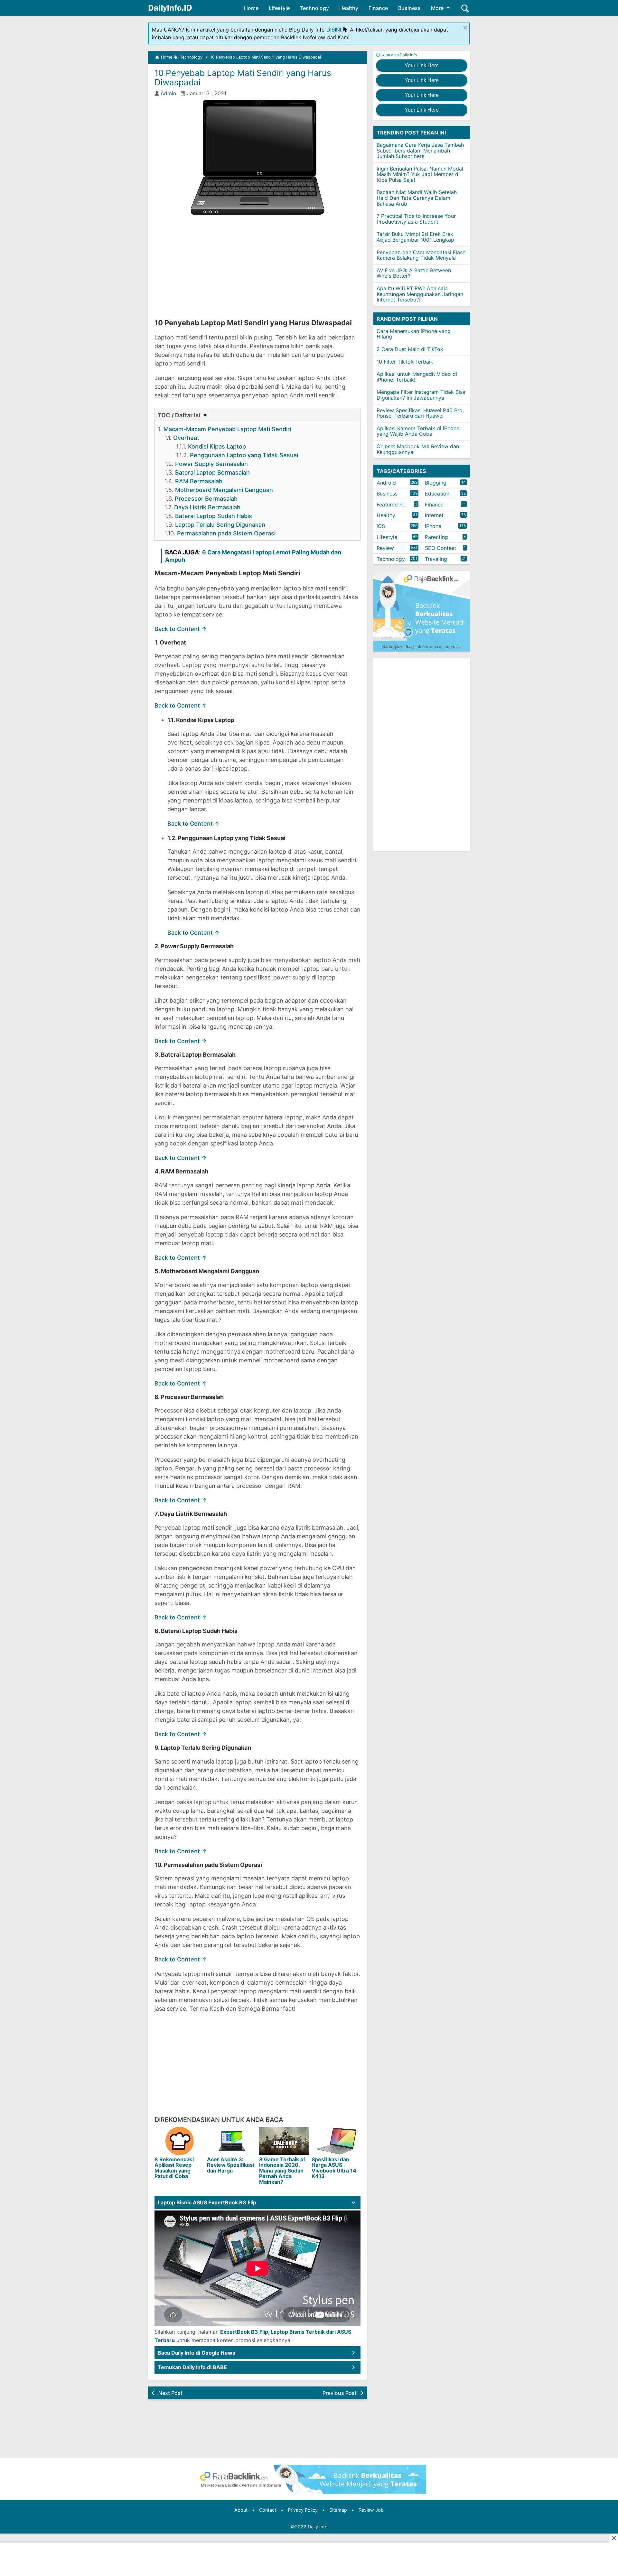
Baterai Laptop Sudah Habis (214, 516)
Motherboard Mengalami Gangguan (224, 490)
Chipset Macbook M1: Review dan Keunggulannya (418, 449)
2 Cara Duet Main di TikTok (410, 349)
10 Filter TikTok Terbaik (405, 362)
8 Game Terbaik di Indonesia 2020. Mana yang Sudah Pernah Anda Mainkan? (282, 2171)
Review (385, 548)
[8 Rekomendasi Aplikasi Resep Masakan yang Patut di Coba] (179, 2141)
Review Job (371, 2510)
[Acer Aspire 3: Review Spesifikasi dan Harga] (232, 2141)
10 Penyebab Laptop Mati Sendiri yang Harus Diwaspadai (243, 78)
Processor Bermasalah (206, 499)
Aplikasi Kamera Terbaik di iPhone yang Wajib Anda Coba (418, 431)
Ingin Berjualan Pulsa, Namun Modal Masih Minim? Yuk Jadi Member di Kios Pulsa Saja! (420, 174)
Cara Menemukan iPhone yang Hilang (414, 334)
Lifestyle (279, 8)
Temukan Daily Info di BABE (192, 2367)
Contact (268, 2510)
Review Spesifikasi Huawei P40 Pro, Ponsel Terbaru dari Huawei (420, 413)
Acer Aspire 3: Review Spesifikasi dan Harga (230, 2165)
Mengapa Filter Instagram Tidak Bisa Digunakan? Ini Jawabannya (421, 395)
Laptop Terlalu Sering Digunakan (220, 525)
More (437, 8)
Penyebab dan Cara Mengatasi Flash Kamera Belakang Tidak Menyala (421, 255)
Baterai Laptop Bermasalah (212, 473)
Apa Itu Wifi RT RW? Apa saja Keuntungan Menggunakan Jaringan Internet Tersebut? (420, 294)
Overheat (186, 438)
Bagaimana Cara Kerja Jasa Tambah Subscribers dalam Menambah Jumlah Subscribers (420, 150)
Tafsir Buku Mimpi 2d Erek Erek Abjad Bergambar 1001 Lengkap (415, 237)
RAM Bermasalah (199, 481)
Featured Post (393, 505)
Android (386, 483)
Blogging (436, 483)
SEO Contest (440, 548)
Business (409, 8)
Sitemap (338, 2510)
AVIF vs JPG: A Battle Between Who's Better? (414, 273)
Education (437, 494)
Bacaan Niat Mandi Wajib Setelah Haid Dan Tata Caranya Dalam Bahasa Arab (417, 198)
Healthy (349, 8)
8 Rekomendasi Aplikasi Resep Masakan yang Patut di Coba (174, 2168)
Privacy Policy (303, 2510)
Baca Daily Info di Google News (197, 2353)
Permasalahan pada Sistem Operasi (226, 533)
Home (251, 8)
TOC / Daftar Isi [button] (180, 415)
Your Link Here (422, 65)
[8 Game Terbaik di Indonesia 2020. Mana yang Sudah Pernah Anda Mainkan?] (284, 2141)
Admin (168, 93)
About (241, 2510)
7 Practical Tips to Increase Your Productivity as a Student (416, 219)
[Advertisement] (257, 267)
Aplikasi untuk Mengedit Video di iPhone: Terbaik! (417, 377)
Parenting (436, 537)
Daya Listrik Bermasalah (207, 507)
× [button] (465, 27)
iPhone (433, 526)
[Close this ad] (613, 2538)
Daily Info (318, 2527)
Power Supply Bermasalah (211, 464)
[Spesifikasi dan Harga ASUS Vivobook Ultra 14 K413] (337, 2141)
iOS (381, 526)
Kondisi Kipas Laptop (217, 446)
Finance (378, 8)
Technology (314, 8)
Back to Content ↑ (181, 629)
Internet (434, 515)
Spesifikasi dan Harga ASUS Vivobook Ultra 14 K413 (334, 2168)
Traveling (436, 559)
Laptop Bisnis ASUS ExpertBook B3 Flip (207, 2202)
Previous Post (340, 2393)
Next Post (170, 2393)
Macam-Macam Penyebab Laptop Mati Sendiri (227, 429)
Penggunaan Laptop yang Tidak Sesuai (244, 455)
